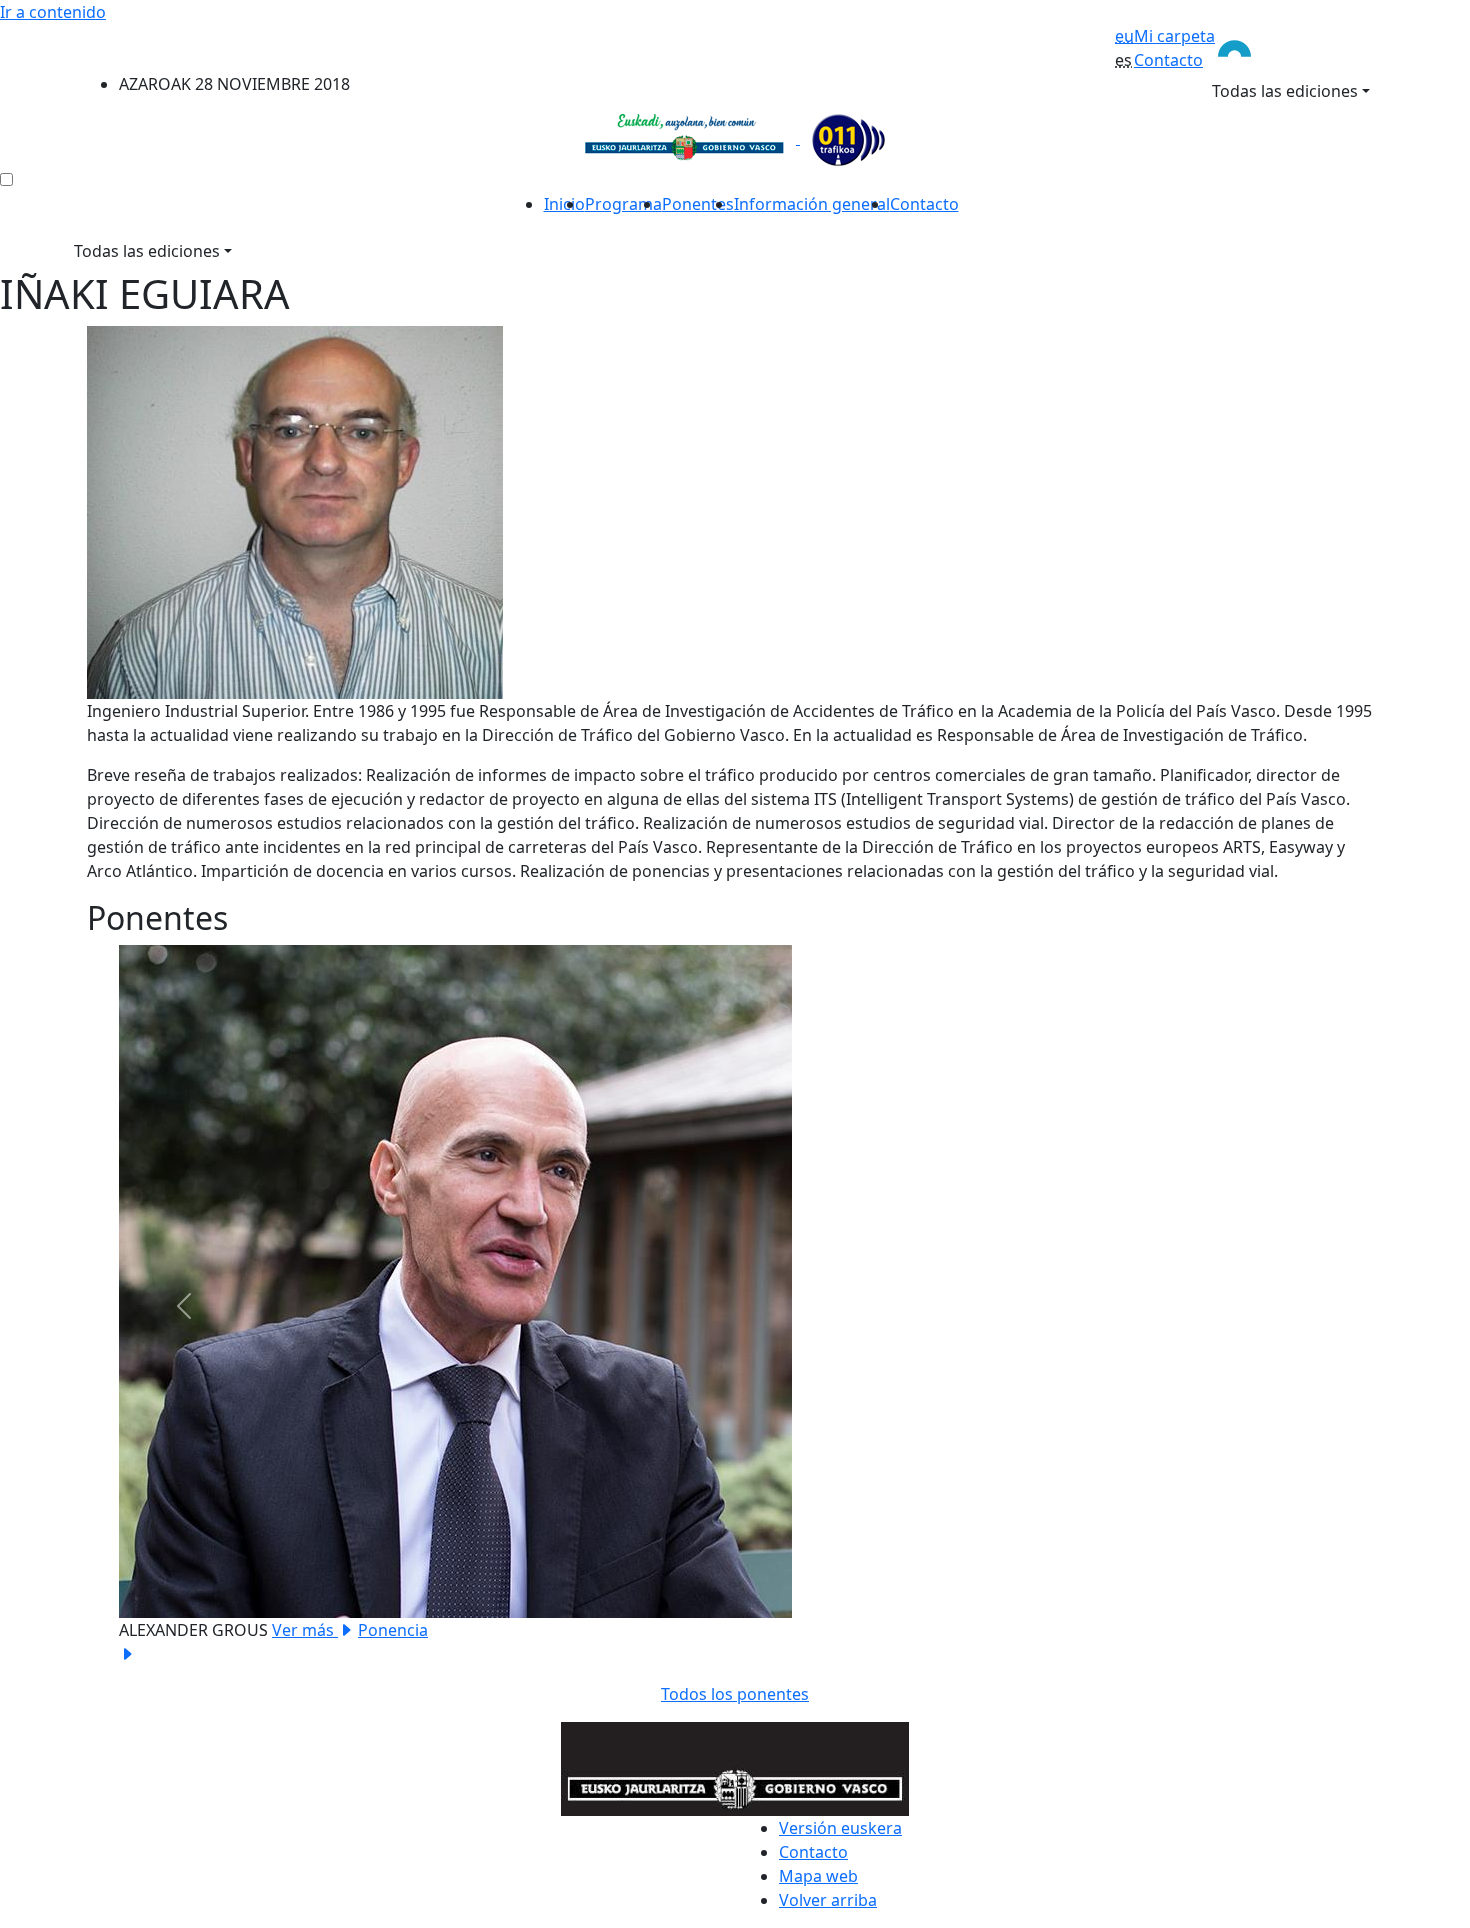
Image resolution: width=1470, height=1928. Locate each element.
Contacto (1168, 60)
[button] (184, 1305)
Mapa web (818, 1876)
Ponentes (698, 204)
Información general (812, 204)
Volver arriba (828, 1900)
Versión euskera (840, 1828)
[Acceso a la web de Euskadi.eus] (1299, 47)
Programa (623, 204)
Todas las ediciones (1285, 91)
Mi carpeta (1174, 36)
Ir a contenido (53, 12)
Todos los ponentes (735, 1694)
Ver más (305, 1630)
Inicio (564, 204)
